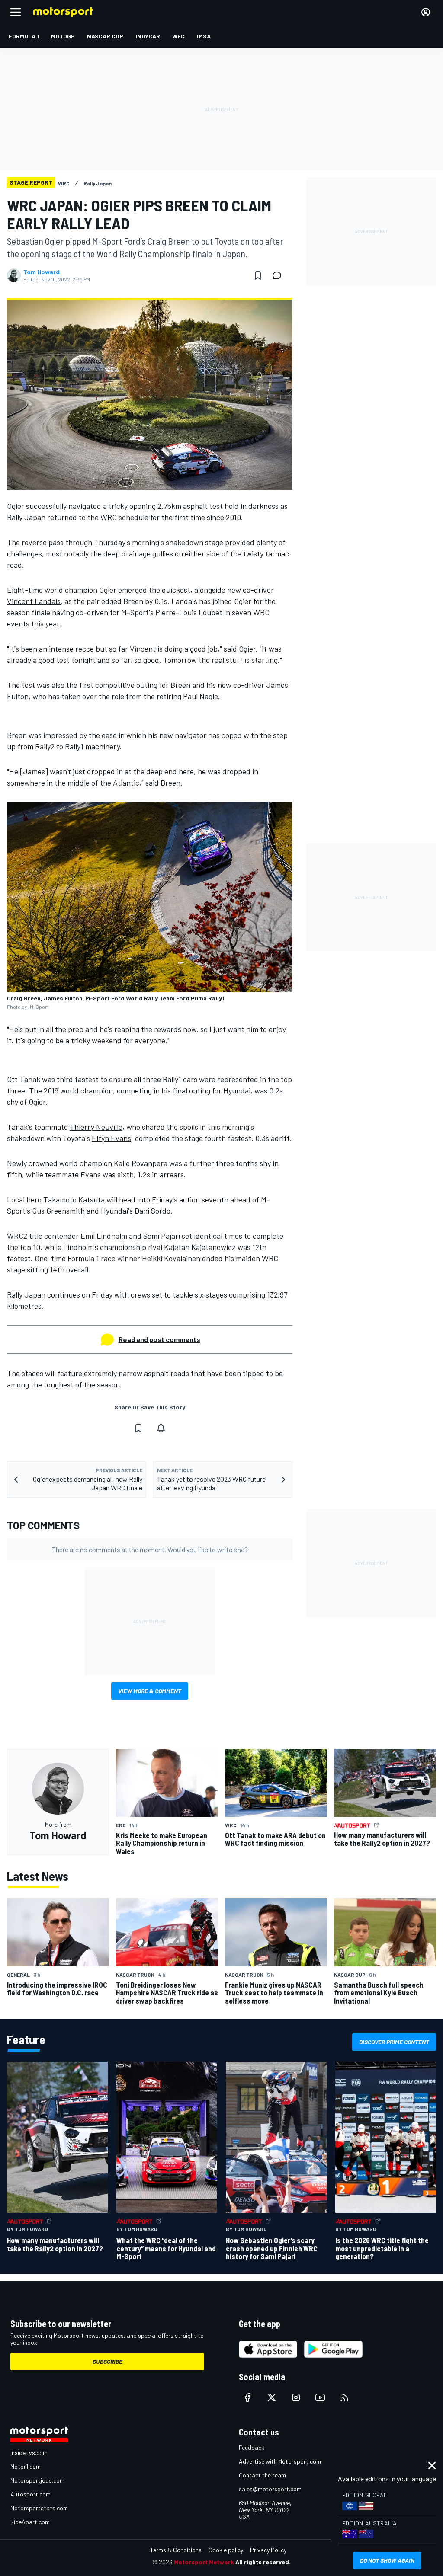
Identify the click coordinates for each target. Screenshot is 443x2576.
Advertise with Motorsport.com (280, 2461)
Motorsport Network (204, 2562)
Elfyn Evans (111, 1138)
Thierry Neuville (96, 1127)
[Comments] (279, 275)
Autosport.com (30, 2494)
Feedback (252, 2447)
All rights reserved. (263, 2562)
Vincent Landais (34, 601)
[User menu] (426, 12)
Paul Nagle (201, 696)
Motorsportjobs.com (37, 2480)
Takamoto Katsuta (74, 1199)
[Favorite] (258, 275)
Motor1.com (26, 2466)
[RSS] (344, 2397)
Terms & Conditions (176, 2550)
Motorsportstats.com (39, 2508)
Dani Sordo (152, 1211)
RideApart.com (30, 2522)
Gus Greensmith (58, 1211)
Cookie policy (226, 2550)
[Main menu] (16, 12)
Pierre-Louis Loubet (189, 612)
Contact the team (262, 2475)
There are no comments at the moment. (150, 1549)
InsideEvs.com (29, 2453)
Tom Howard (42, 272)
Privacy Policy (268, 2550)
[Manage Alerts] (161, 1428)
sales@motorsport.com (270, 2489)
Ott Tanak (24, 1079)
